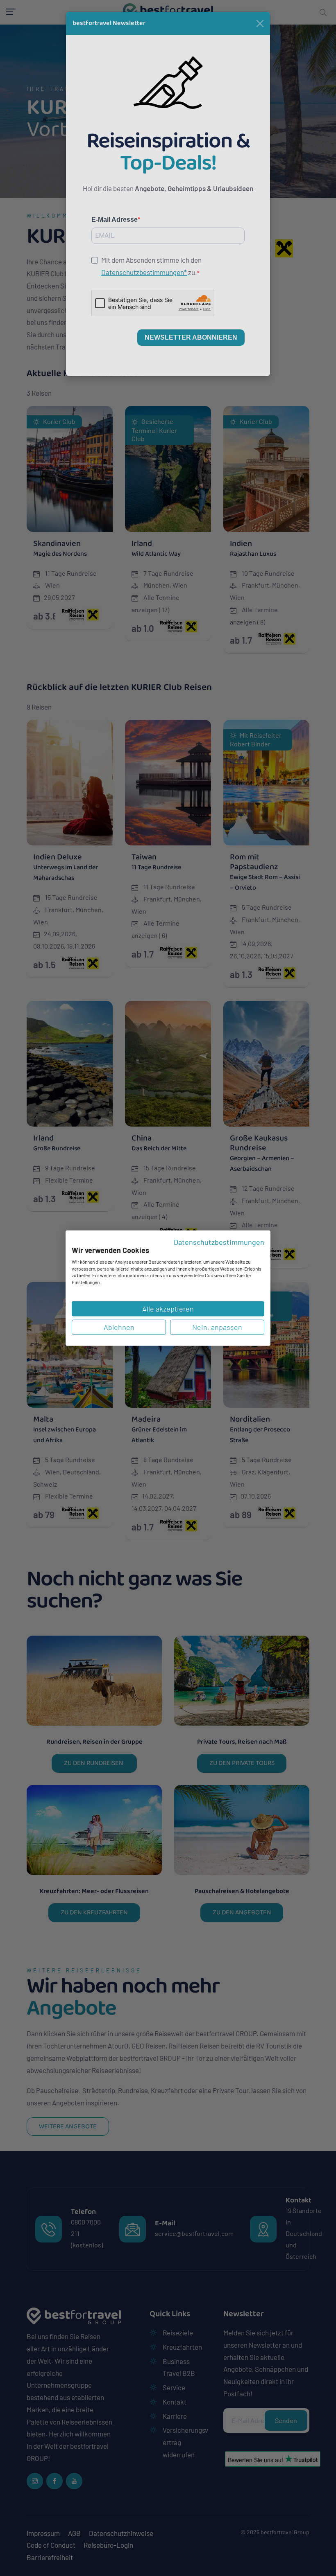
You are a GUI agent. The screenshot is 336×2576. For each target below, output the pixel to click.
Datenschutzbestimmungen (219, 1242)
